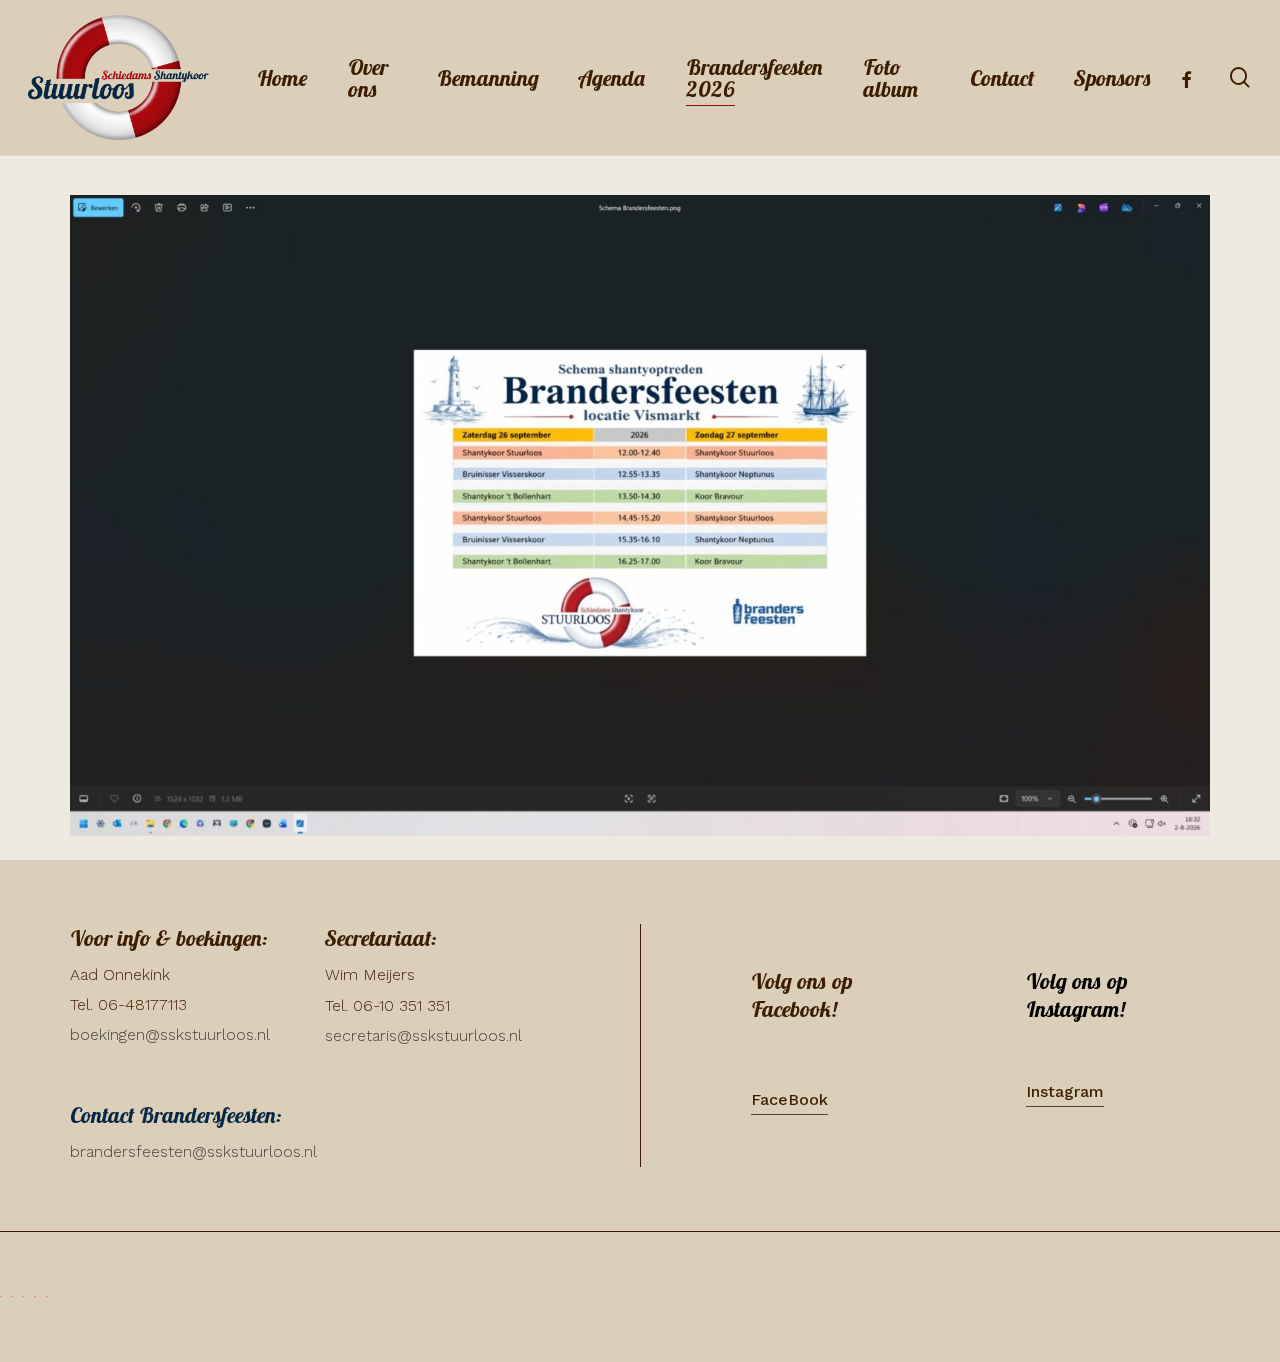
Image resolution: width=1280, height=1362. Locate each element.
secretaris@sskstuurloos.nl (423, 1035)
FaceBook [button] (789, 1099)
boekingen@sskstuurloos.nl (170, 1034)
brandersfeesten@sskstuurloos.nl (193, 1151)
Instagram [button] (1065, 1091)
